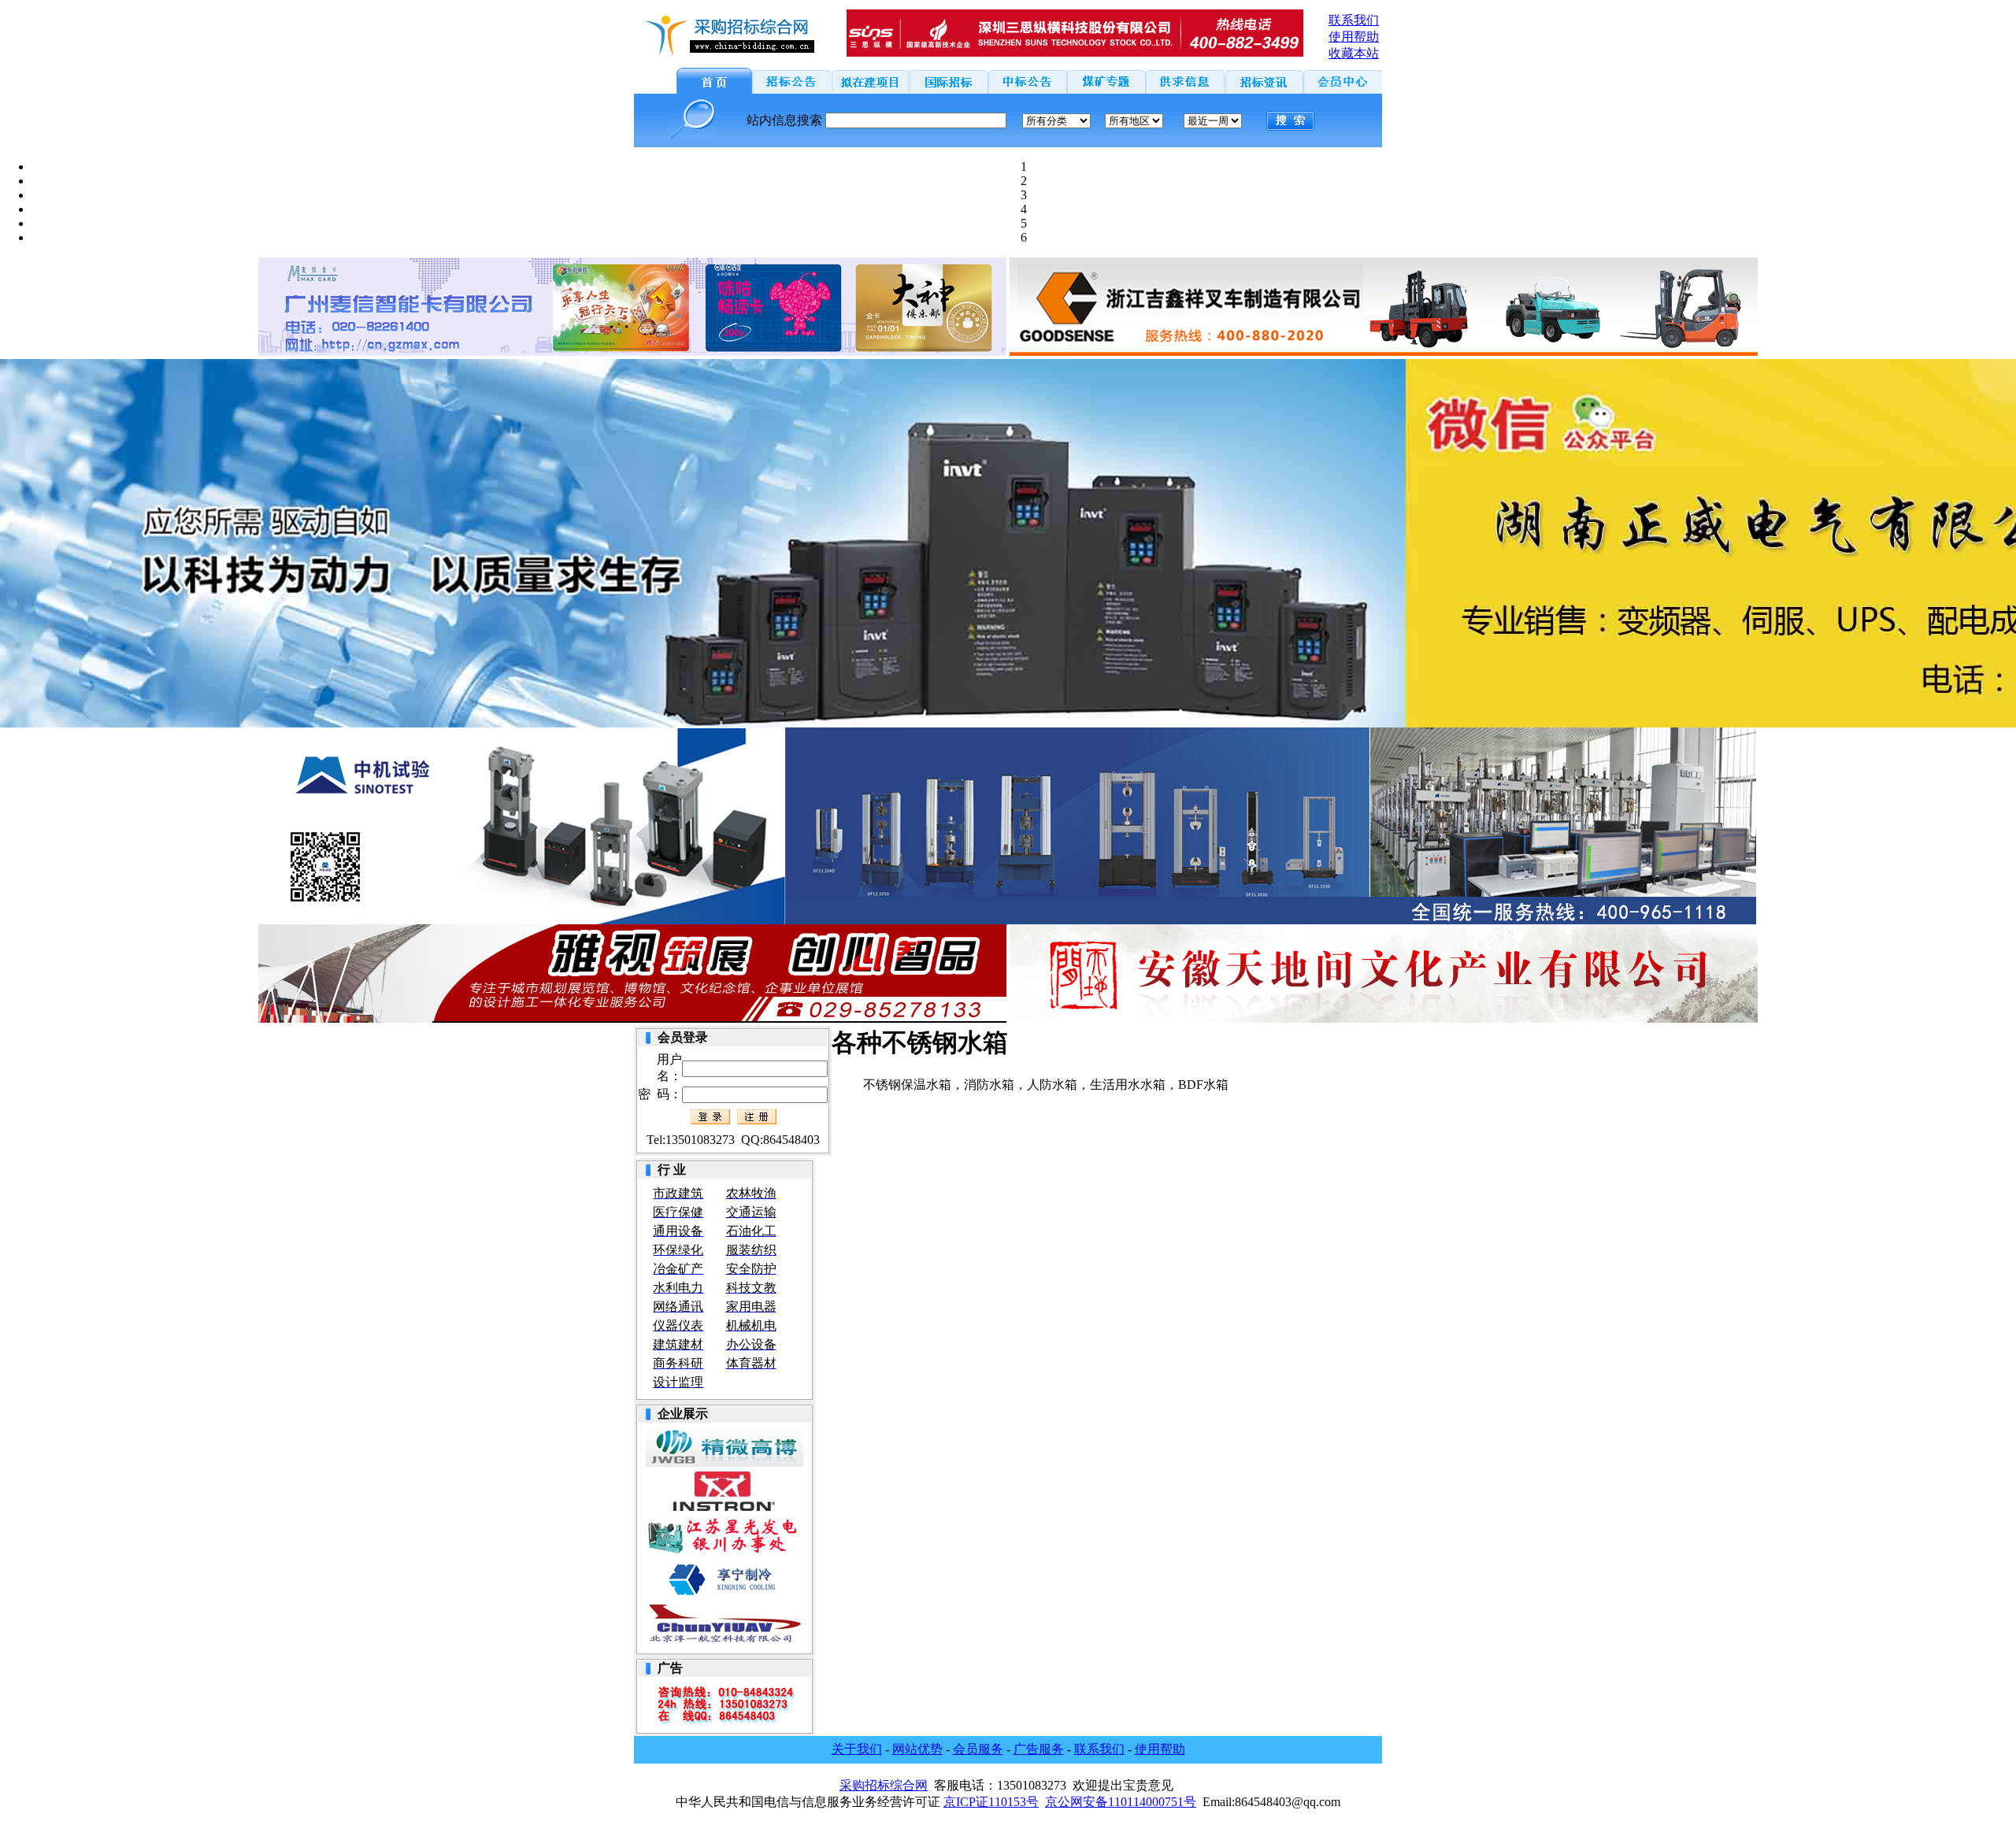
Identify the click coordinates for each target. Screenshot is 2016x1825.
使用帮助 (1160, 1749)
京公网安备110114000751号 (1121, 1802)
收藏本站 (1354, 53)
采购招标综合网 (884, 1785)
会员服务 (978, 1749)
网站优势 (917, 1749)
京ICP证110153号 (991, 1802)
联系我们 (1099, 1749)
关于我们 (857, 1749)
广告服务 (1039, 1749)
